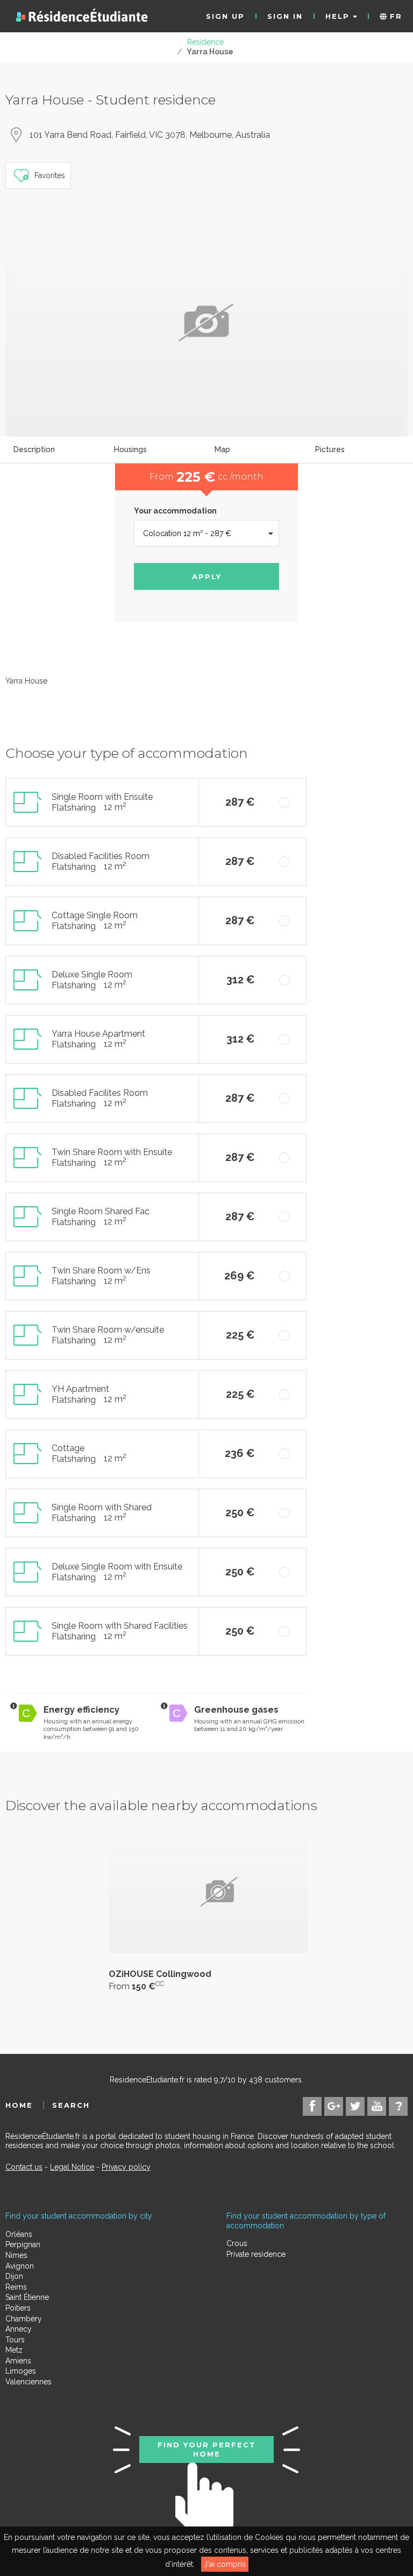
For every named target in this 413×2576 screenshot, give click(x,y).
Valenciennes (29, 2382)
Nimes (16, 2255)
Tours (15, 2340)
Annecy (19, 2329)
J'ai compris (225, 2564)
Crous (237, 2243)
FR (394, 16)
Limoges (21, 2371)
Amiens (18, 2361)
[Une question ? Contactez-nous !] (398, 2106)
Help (339, 16)
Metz (14, 2350)
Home (19, 2105)
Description (34, 449)
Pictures (330, 449)
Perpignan (23, 2244)
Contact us (24, 2167)
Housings (130, 449)
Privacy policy (126, 2167)
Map (222, 449)
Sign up (225, 16)
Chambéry (24, 2319)
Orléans (19, 2234)
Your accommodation (175, 511)
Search (71, 2105)
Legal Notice (72, 2167)
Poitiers (18, 2308)
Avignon (20, 2266)
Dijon (14, 2276)
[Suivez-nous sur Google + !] (334, 2106)
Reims (16, 2287)
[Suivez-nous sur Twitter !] (355, 2106)
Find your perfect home (207, 2449)
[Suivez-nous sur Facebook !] (312, 2106)
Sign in (285, 16)
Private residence (256, 2254)
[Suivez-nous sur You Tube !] (377, 2106)
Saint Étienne (27, 2297)
